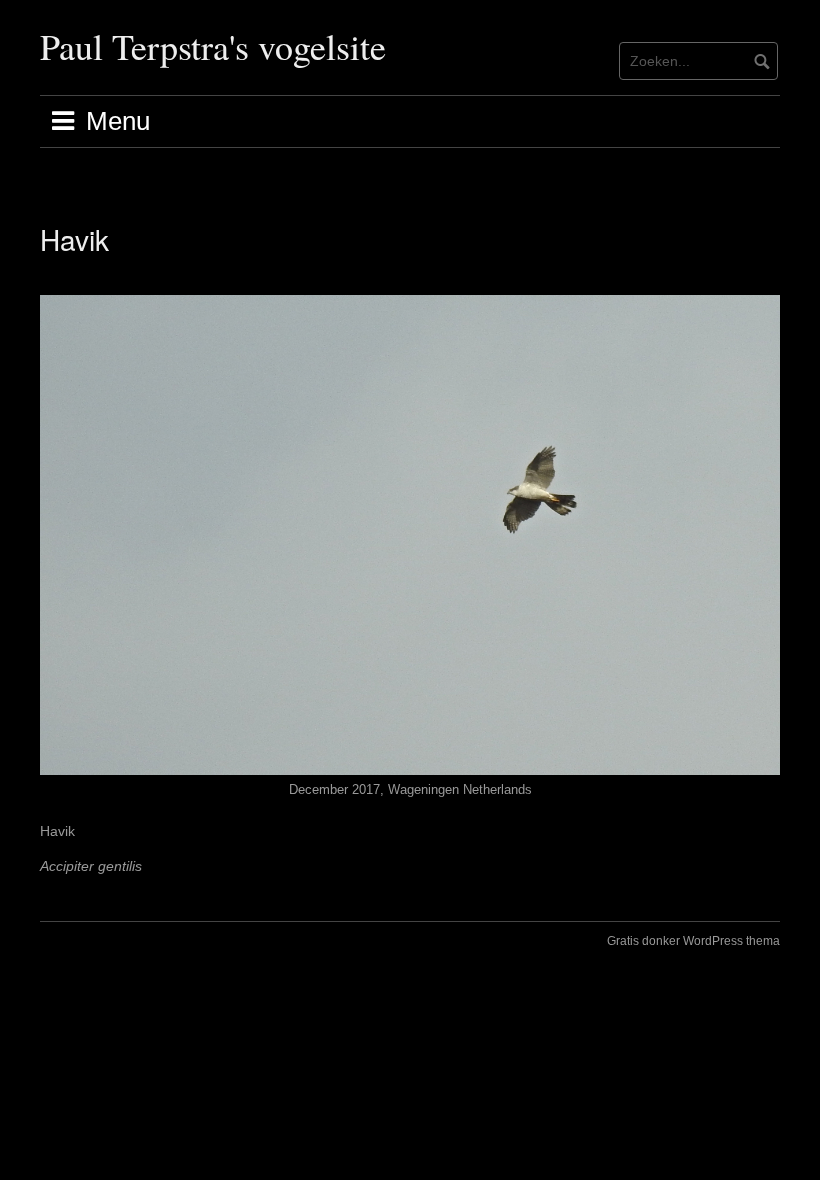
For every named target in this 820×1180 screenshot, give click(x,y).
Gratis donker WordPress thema (693, 941)
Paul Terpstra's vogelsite (213, 46)
